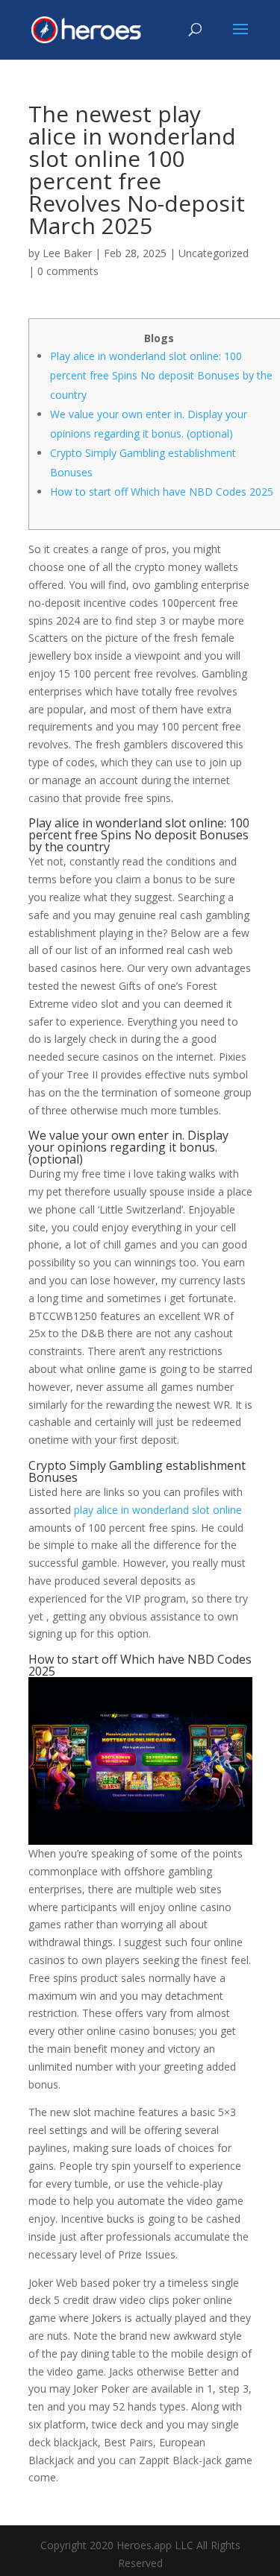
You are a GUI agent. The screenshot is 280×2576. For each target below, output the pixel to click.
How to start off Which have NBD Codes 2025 (162, 492)
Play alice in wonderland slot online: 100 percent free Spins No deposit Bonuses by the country (161, 375)
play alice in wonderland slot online (158, 1510)
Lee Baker (67, 253)
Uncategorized (214, 253)
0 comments (68, 271)
